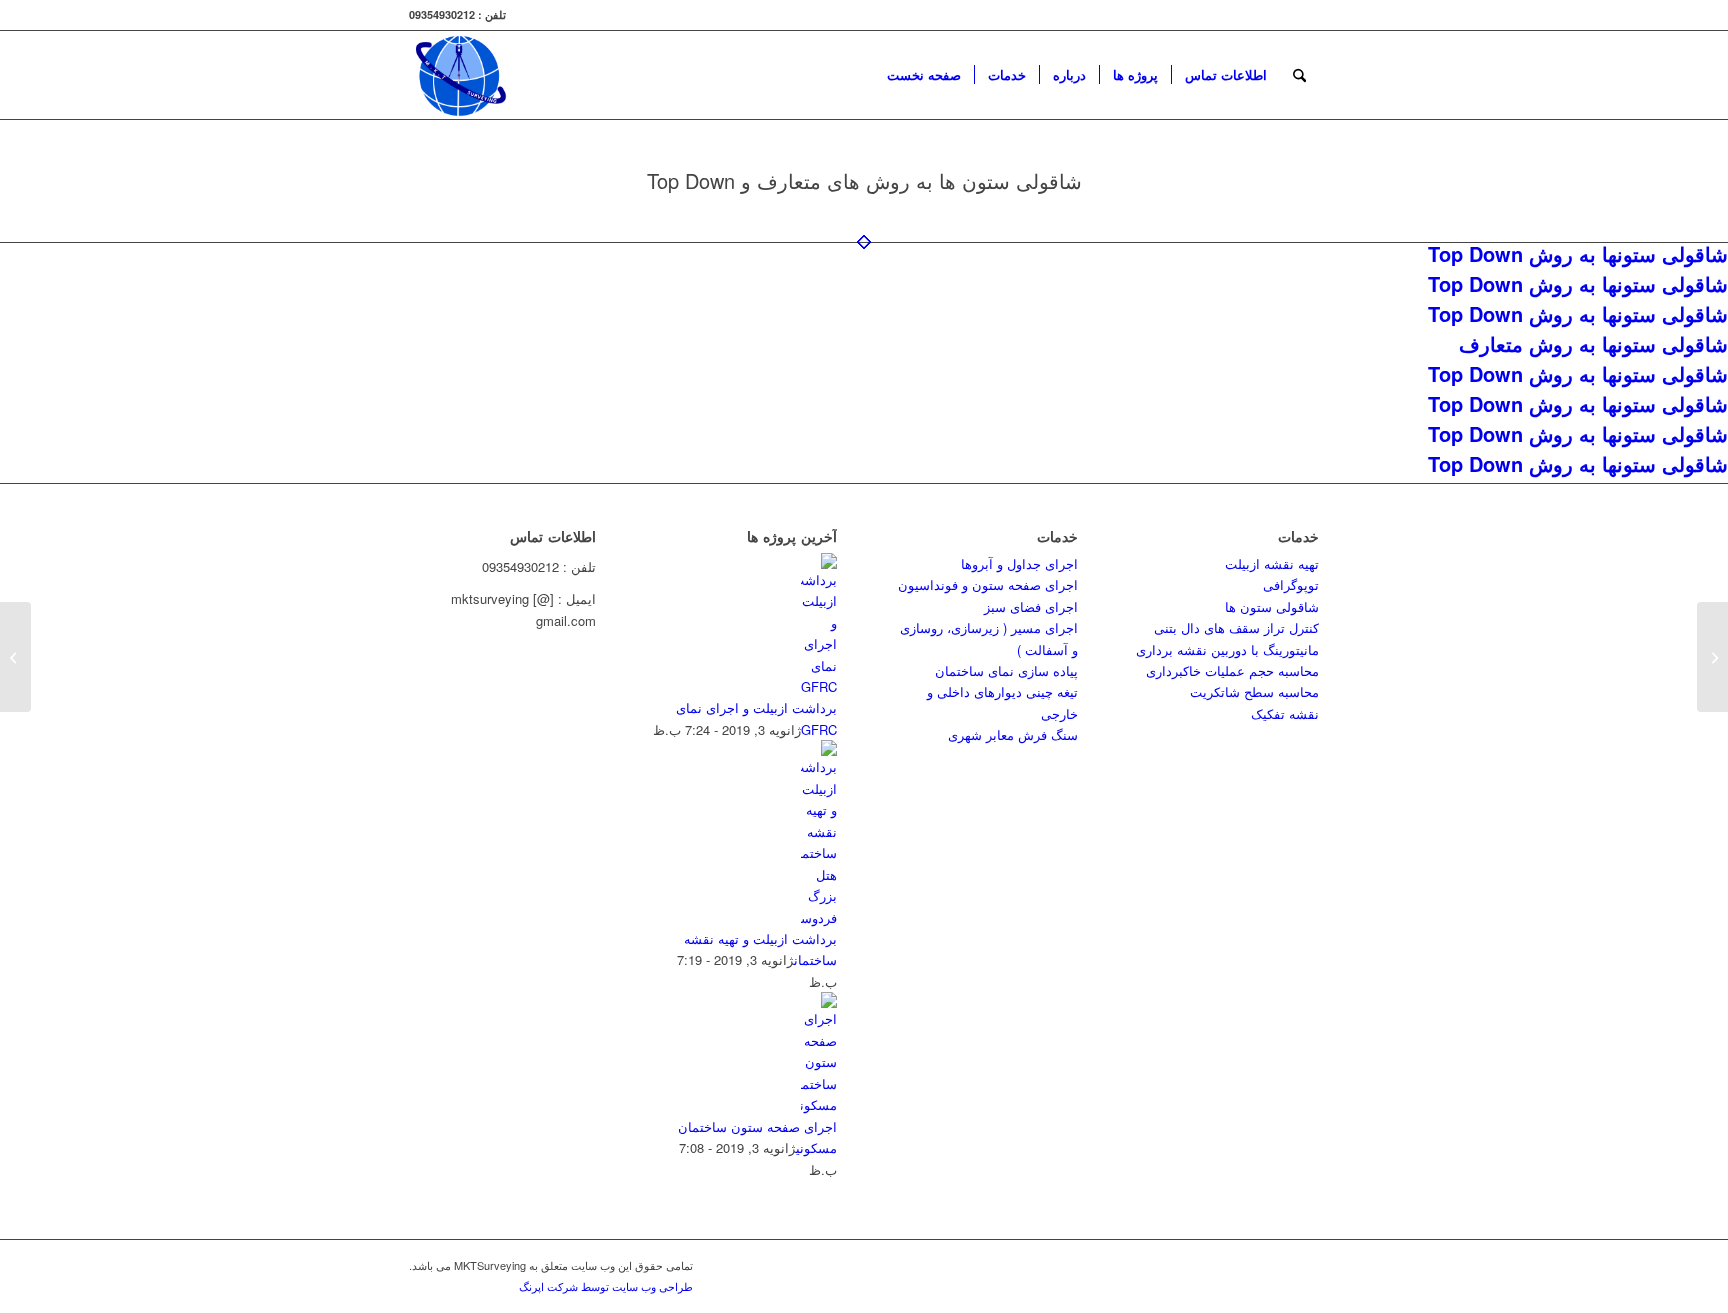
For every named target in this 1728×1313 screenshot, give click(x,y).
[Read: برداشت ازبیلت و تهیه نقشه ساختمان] (819, 917)
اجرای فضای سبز (1031, 606)
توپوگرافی (1291, 584)
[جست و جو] (1299, 75)
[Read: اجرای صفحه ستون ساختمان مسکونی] (819, 1104)
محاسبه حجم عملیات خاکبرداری (1232, 670)
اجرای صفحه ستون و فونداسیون (988, 584)
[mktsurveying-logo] (460, 75)
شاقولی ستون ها (1272, 606)
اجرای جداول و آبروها (1019, 563)
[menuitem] (924, 75)
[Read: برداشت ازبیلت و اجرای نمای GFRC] (819, 686)
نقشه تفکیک (1285, 713)
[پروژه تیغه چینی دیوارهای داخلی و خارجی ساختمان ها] (1712, 657)
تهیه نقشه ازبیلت (1272, 563)
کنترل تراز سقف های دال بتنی (1236, 627)
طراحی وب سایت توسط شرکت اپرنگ (606, 1286)
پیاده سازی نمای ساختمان (1006, 670)
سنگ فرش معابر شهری (1013, 734)
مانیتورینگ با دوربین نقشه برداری (1227, 649)
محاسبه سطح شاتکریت (1254, 691)
